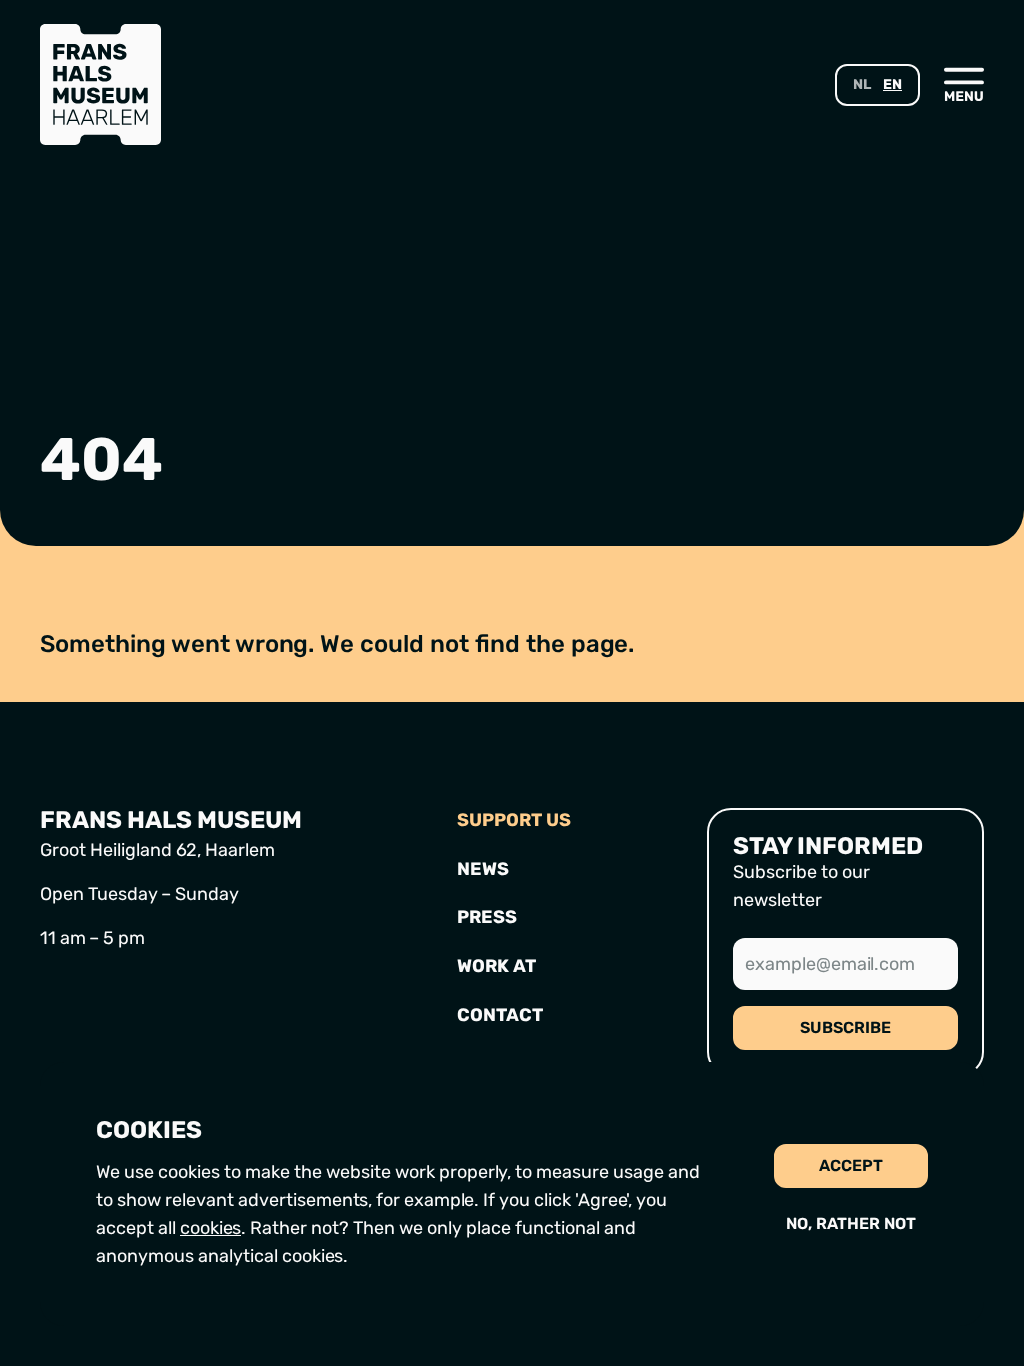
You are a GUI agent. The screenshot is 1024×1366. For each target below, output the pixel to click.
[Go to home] (100, 84)
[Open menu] (964, 84)
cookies (210, 1228)
